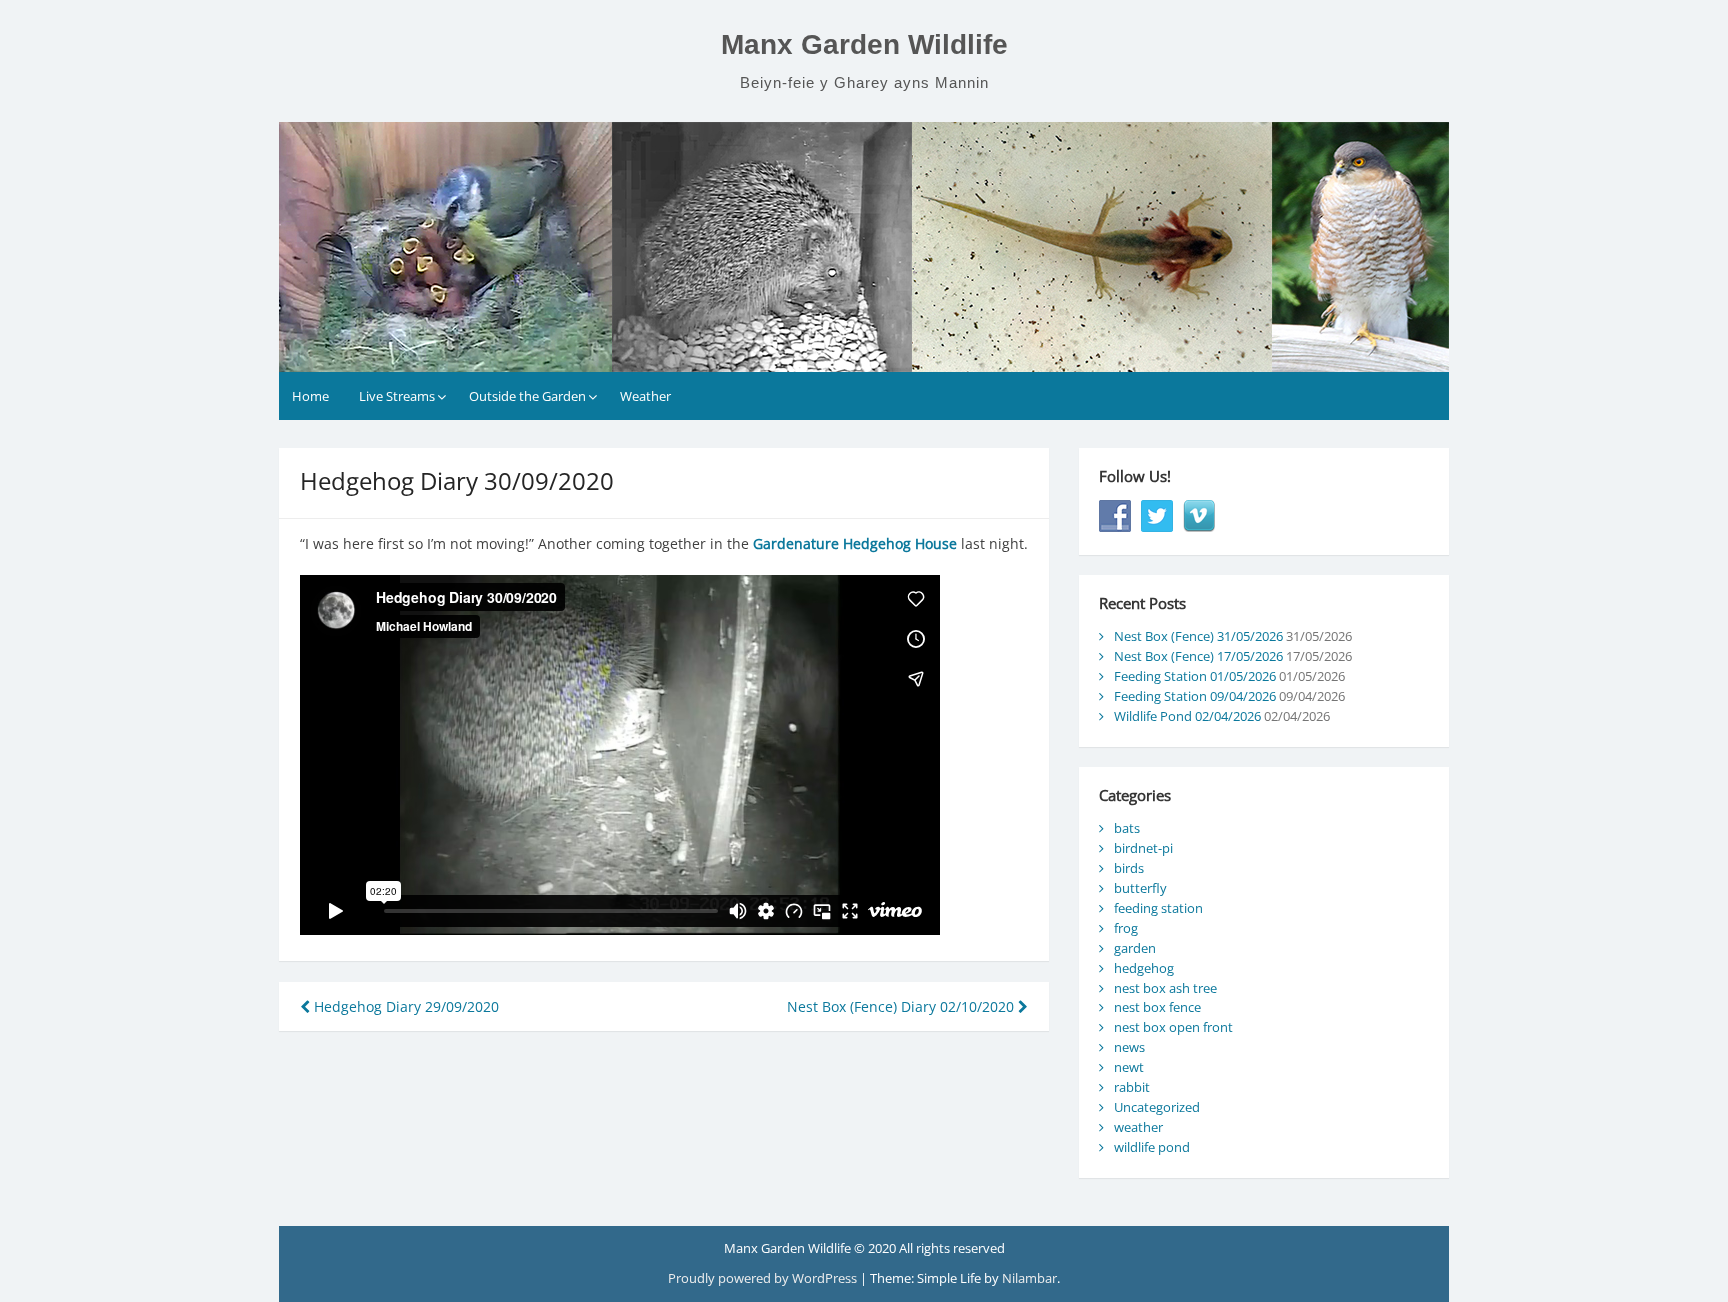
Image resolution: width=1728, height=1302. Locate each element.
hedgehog (1144, 968)
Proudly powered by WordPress (764, 1278)
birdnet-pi (1143, 848)
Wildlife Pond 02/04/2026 (1187, 716)
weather (1138, 1127)
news (1129, 1047)
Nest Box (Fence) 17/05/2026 (1198, 656)
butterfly (1140, 888)
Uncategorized (1157, 1107)
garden (1135, 948)
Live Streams (397, 396)
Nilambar (1029, 1278)
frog (1126, 928)
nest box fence (1157, 1007)
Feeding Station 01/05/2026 (1195, 676)
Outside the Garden (527, 396)
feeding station (1158, 908)
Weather (645, 396)
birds (1129, 868)
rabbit (1132, 1087)
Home (310, 396)
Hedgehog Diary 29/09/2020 (404, 1006)
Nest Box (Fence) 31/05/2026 (1198, 636)
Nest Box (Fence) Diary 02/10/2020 (902, 1006)
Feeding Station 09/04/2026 (1195, 696)
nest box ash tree (1165, 988)
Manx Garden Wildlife (864, 44)
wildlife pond (1152, 1147)
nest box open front (1173, 1027)
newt (1129, 1067)
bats (1127, 828)
